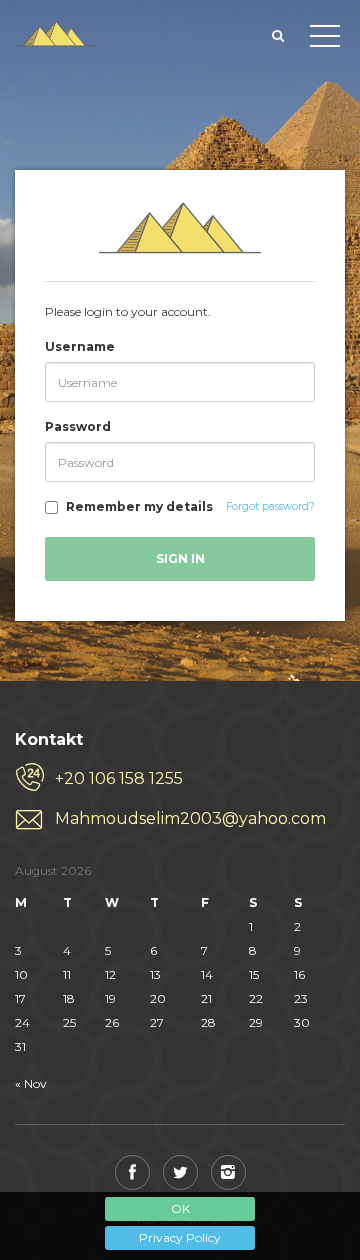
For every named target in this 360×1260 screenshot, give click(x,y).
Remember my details (139, 506)
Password (78, 426)
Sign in (180, 558)
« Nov (31, 1083)
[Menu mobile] (325, 40)
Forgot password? (270, 506)
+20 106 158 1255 (119, 778)
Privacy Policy (180, 1237)
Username (80, 346)
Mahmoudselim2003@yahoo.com (190, 818)
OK (180, 1208)
